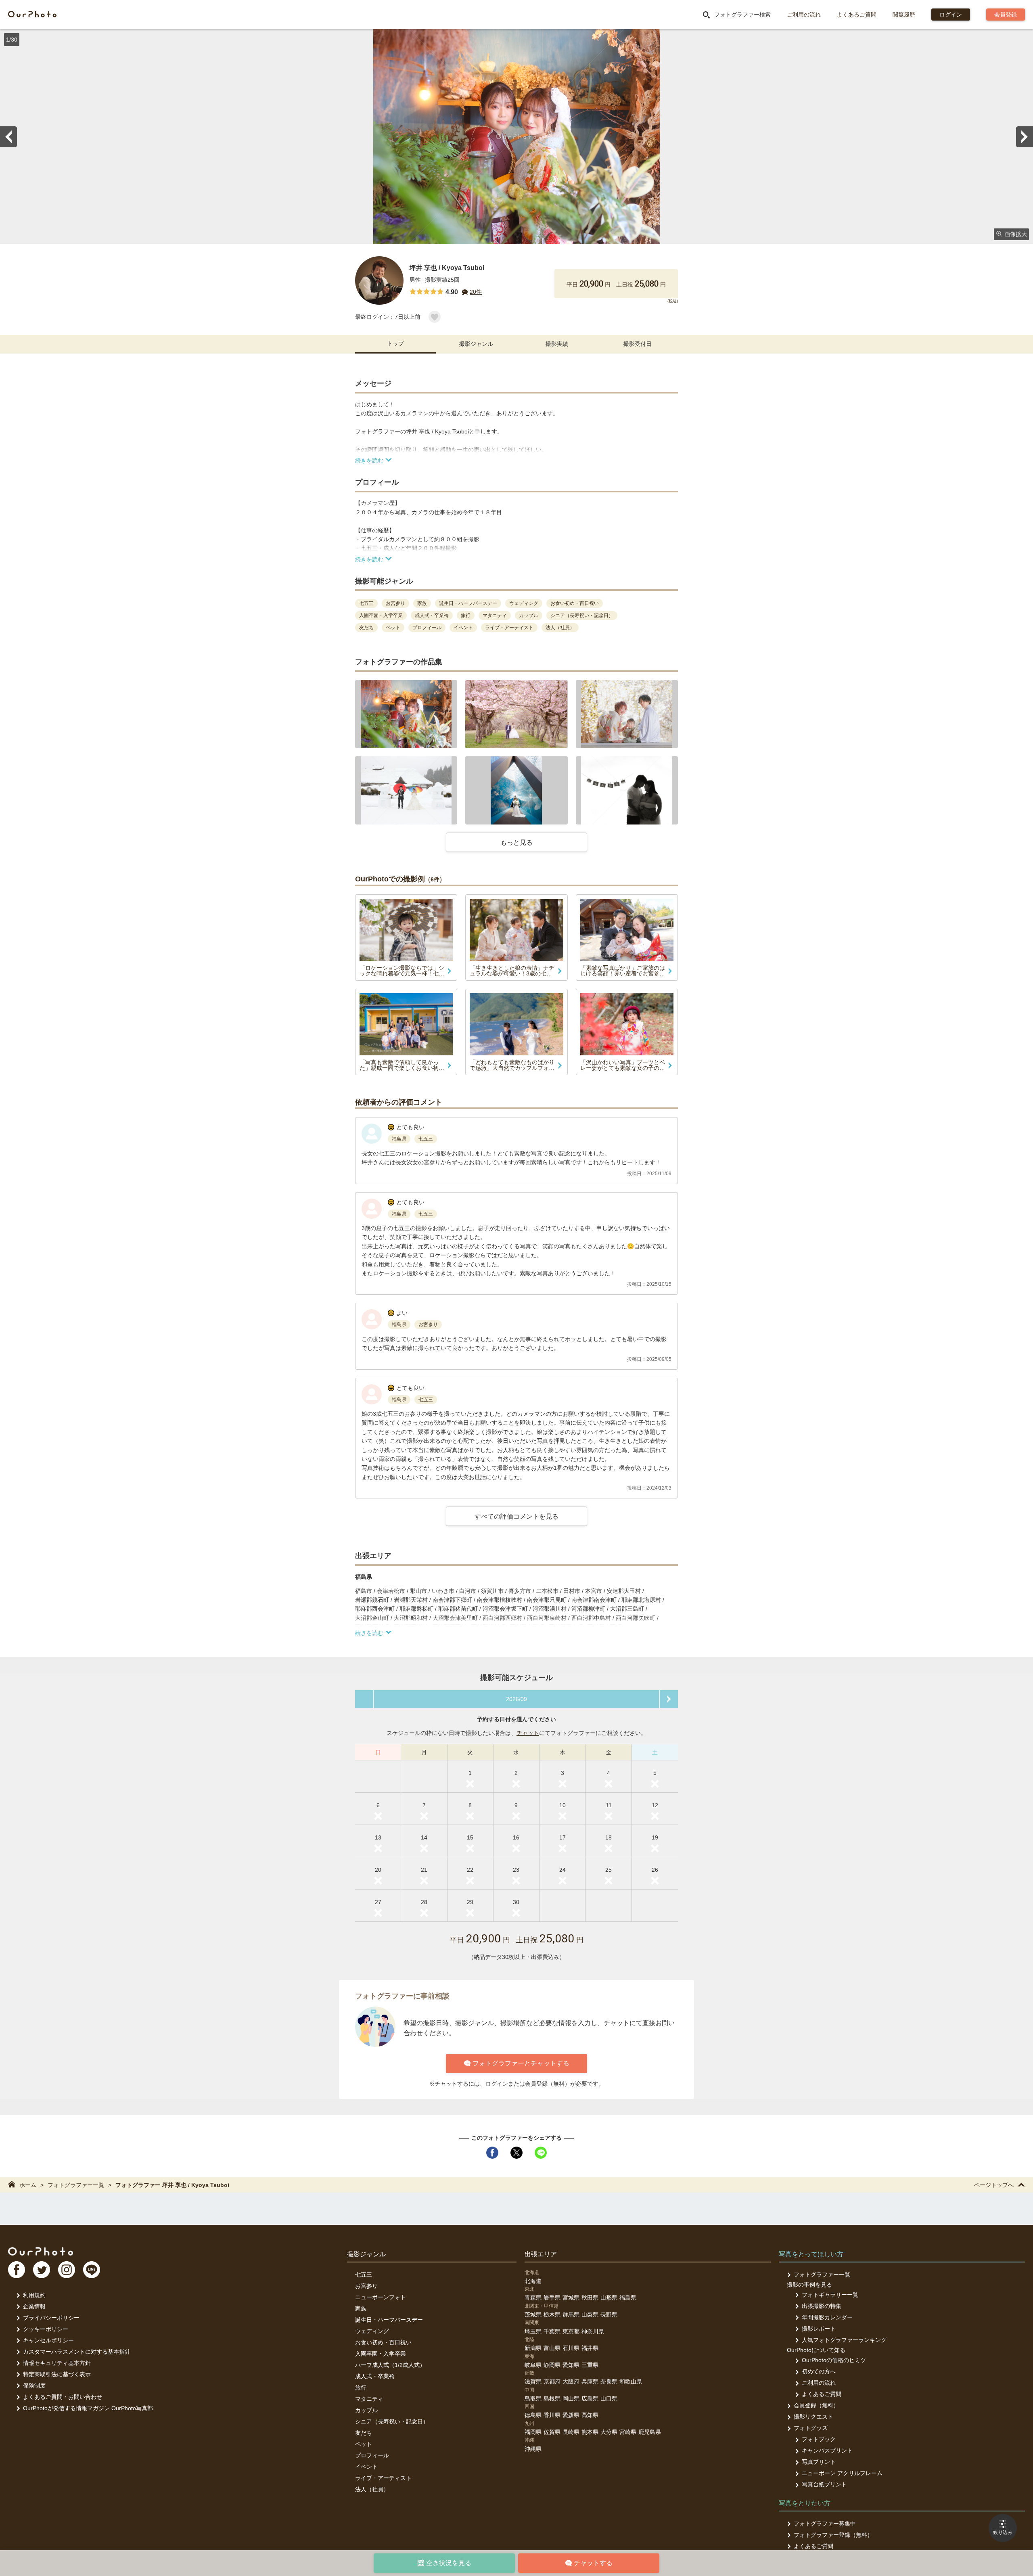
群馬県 (571, 2314)
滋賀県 (533, 2381)
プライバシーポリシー (51, 2318)
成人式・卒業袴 (375, 2376)
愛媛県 (571, 2415)
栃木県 (552, 2314)
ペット (364, 2444)
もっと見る (516, 842)
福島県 (628, 2298)
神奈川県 (593, 2331)
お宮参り (366, 2286)
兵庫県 (590, 2381)
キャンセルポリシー (48, 2340)
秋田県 (590, 2298)
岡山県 (571, 2398)
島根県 (552, 2398)
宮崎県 (628, 2432)
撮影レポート (819, 2329)
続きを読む (369, 460)
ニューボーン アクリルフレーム (842, 2473)
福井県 (590, 2348)
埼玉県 (533, 2331)
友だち (364, 2433)
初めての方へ (819, 2371)
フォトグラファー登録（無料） (833, 2535)
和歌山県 (631, 2381)
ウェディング (372, 2331)
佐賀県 (552, 2432)
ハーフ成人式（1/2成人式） (390, 2365)
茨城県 (533, 2314)
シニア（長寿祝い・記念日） (392, 2421)
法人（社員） (372, 2489)
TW (42, 2270)
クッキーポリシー (46, 2329)
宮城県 (571, 2298)
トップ (395, 343)
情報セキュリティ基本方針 (57, 2363)
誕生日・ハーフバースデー (389, 2320)
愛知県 (571, 2365)
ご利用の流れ (804, 15)
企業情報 (34, 2306)
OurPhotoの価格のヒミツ (834, 2360)
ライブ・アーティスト (383, 2478)
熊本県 (590, 2432)
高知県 (590, 2415)
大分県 (609, 2432)
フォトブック (819, 2439)
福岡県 (533, 2432)
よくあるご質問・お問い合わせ (63, 2397)
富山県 (552, 2348)
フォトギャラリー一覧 (830, 2295)
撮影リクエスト (813, 2417)
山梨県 (590, 2314)
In (67, 2270)
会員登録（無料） (816, 2405)
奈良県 (609, 2381)
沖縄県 (533, 2449)
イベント (366, 2467)
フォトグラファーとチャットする (521, 2063)
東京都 (571, 2331)
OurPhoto (41, 2251)
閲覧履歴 (904, 15)
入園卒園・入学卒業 (381, 2354)
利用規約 (34, 2295)
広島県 (590, 2398)
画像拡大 (1016, 234)
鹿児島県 (650, 2432)
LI (92, 2270)
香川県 (552, 2415)
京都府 (552, 2381)
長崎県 (571, 2432)
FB (17, 2270)
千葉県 (552, 2331)
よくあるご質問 (857, 15)
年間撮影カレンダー (827, 2317)
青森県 (533, 2298)
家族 (361, 2308)
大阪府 (571, 2381)
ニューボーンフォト (381, 2297)
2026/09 (516, 1699)
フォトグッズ (811, 2428)
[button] (406, 714)
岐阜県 (533, 2365)
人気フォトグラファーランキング (844, 2340)
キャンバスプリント (827, 2450)
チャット (528, 1733)
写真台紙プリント (824, 2484)
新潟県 (533, 2348)
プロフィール (372, 2455)
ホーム (28, 2185)
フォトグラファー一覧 (76, 2185)
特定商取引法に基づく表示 (57, 2374)
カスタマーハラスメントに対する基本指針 (77, 2352)
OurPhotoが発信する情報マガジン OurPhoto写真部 (88, 2408)
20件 (476, 292)
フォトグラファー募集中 (825, 2524)
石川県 (571, 2348)
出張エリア (541, 2254)
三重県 (590, 2365)
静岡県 (552, 2365)
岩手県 (552, 2298)
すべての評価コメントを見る (516, 1516)
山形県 (609, 2298)
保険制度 (34, 2386)
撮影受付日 (638, 344)
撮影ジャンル (476, 344)
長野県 (609, 2314)
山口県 (609, 2398)
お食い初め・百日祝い (383, 2342)
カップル (366, 2410)
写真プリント (819, 2462)
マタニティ (369, 2399)
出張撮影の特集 (822, 2306)
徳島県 (533, 2415)
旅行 (361, 2388)
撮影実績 (557, 344)
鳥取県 (533, 2398)
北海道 (533, 2281)
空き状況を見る (449, 2563)
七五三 (364, 2275)
